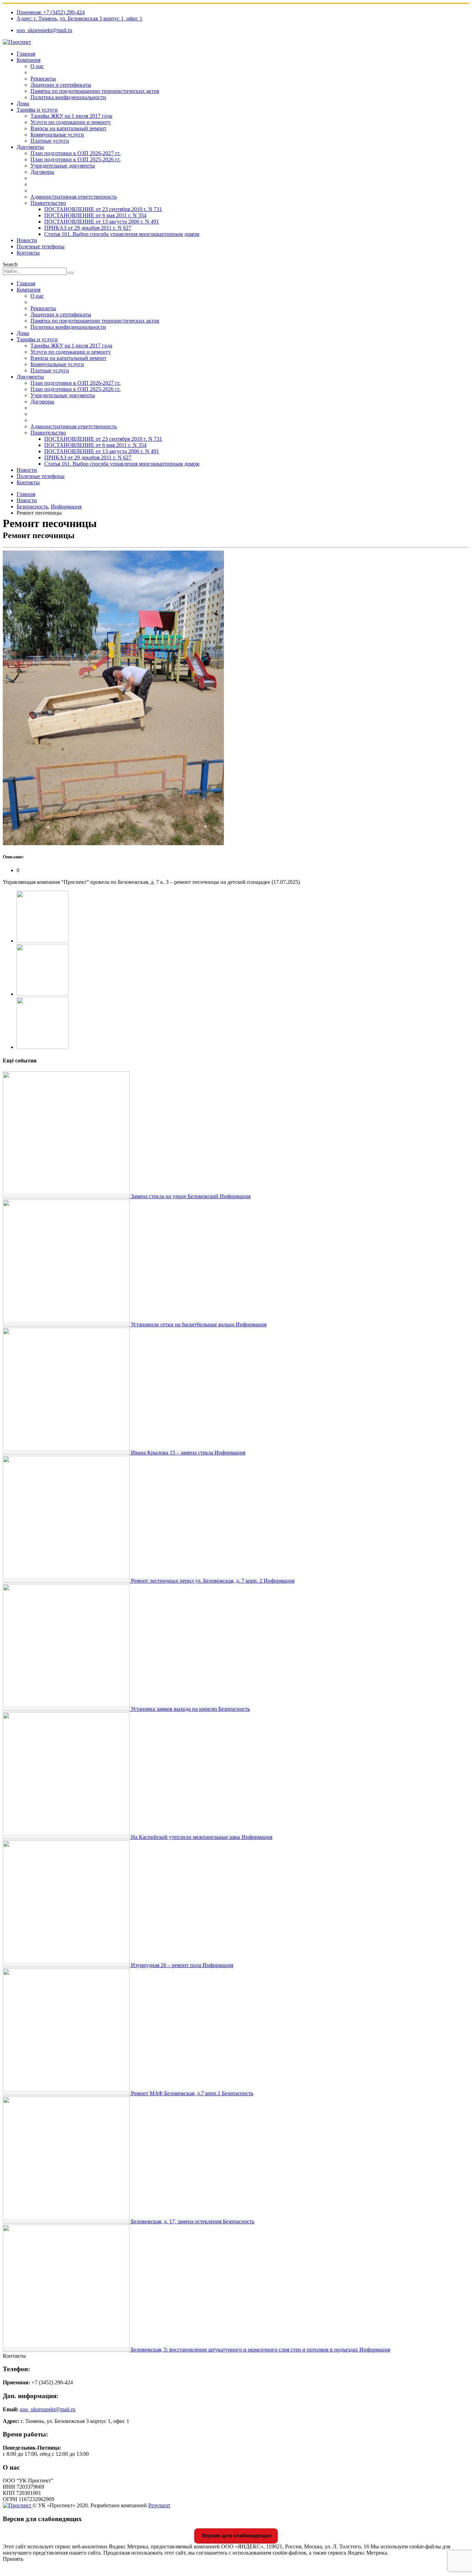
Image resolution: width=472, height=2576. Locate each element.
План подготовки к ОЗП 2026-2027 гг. (75, 153)
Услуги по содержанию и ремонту (71, 122)
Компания (29, 60)
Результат (159, 2505)
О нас (37, 66)
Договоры (42, 172)
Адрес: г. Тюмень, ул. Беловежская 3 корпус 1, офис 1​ (79, 18)
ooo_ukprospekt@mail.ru (44, 30)
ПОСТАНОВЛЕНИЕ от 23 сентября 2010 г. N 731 (103, 209)
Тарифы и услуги (37, 110)
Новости (27, 240)
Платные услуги (50, 141)
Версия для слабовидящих (236, 2535)
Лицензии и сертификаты (61, 85)
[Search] (71, 273)
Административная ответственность (74, 197)
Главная (26, 54)
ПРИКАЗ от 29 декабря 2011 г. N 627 (88, 228)
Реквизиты (43, 79)
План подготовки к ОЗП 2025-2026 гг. (75, 159)
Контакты (28, 253)
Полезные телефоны (41, 246)
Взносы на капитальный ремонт (68, 128)
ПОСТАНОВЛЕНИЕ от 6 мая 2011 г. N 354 (95, 215)
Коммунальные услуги (57, 135)
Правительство (48, 203)
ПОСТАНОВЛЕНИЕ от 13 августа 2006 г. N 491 (102, 222)
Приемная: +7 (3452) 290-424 (51, 12)
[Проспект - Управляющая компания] (17, 42)
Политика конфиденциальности (68, 97)
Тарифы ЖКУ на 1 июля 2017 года (71, 116)
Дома (23, 103)
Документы (30, 147)
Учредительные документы (63, 166)
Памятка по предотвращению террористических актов (95, 91)
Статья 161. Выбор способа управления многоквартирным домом (122, 234)
